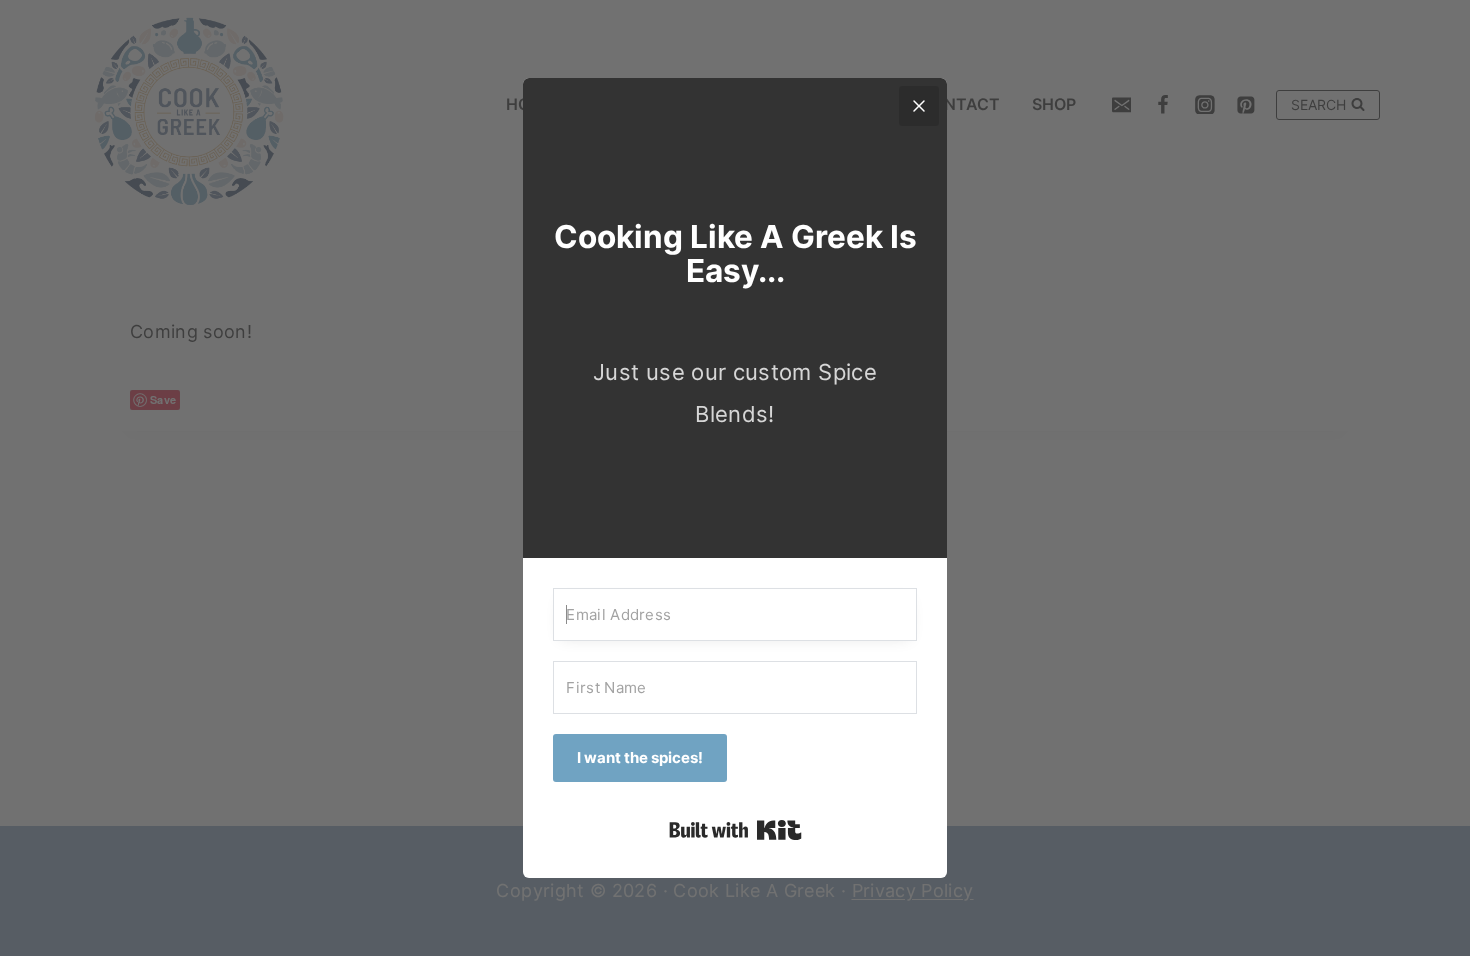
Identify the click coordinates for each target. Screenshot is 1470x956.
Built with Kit (735, 830)
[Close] (919, 106)
